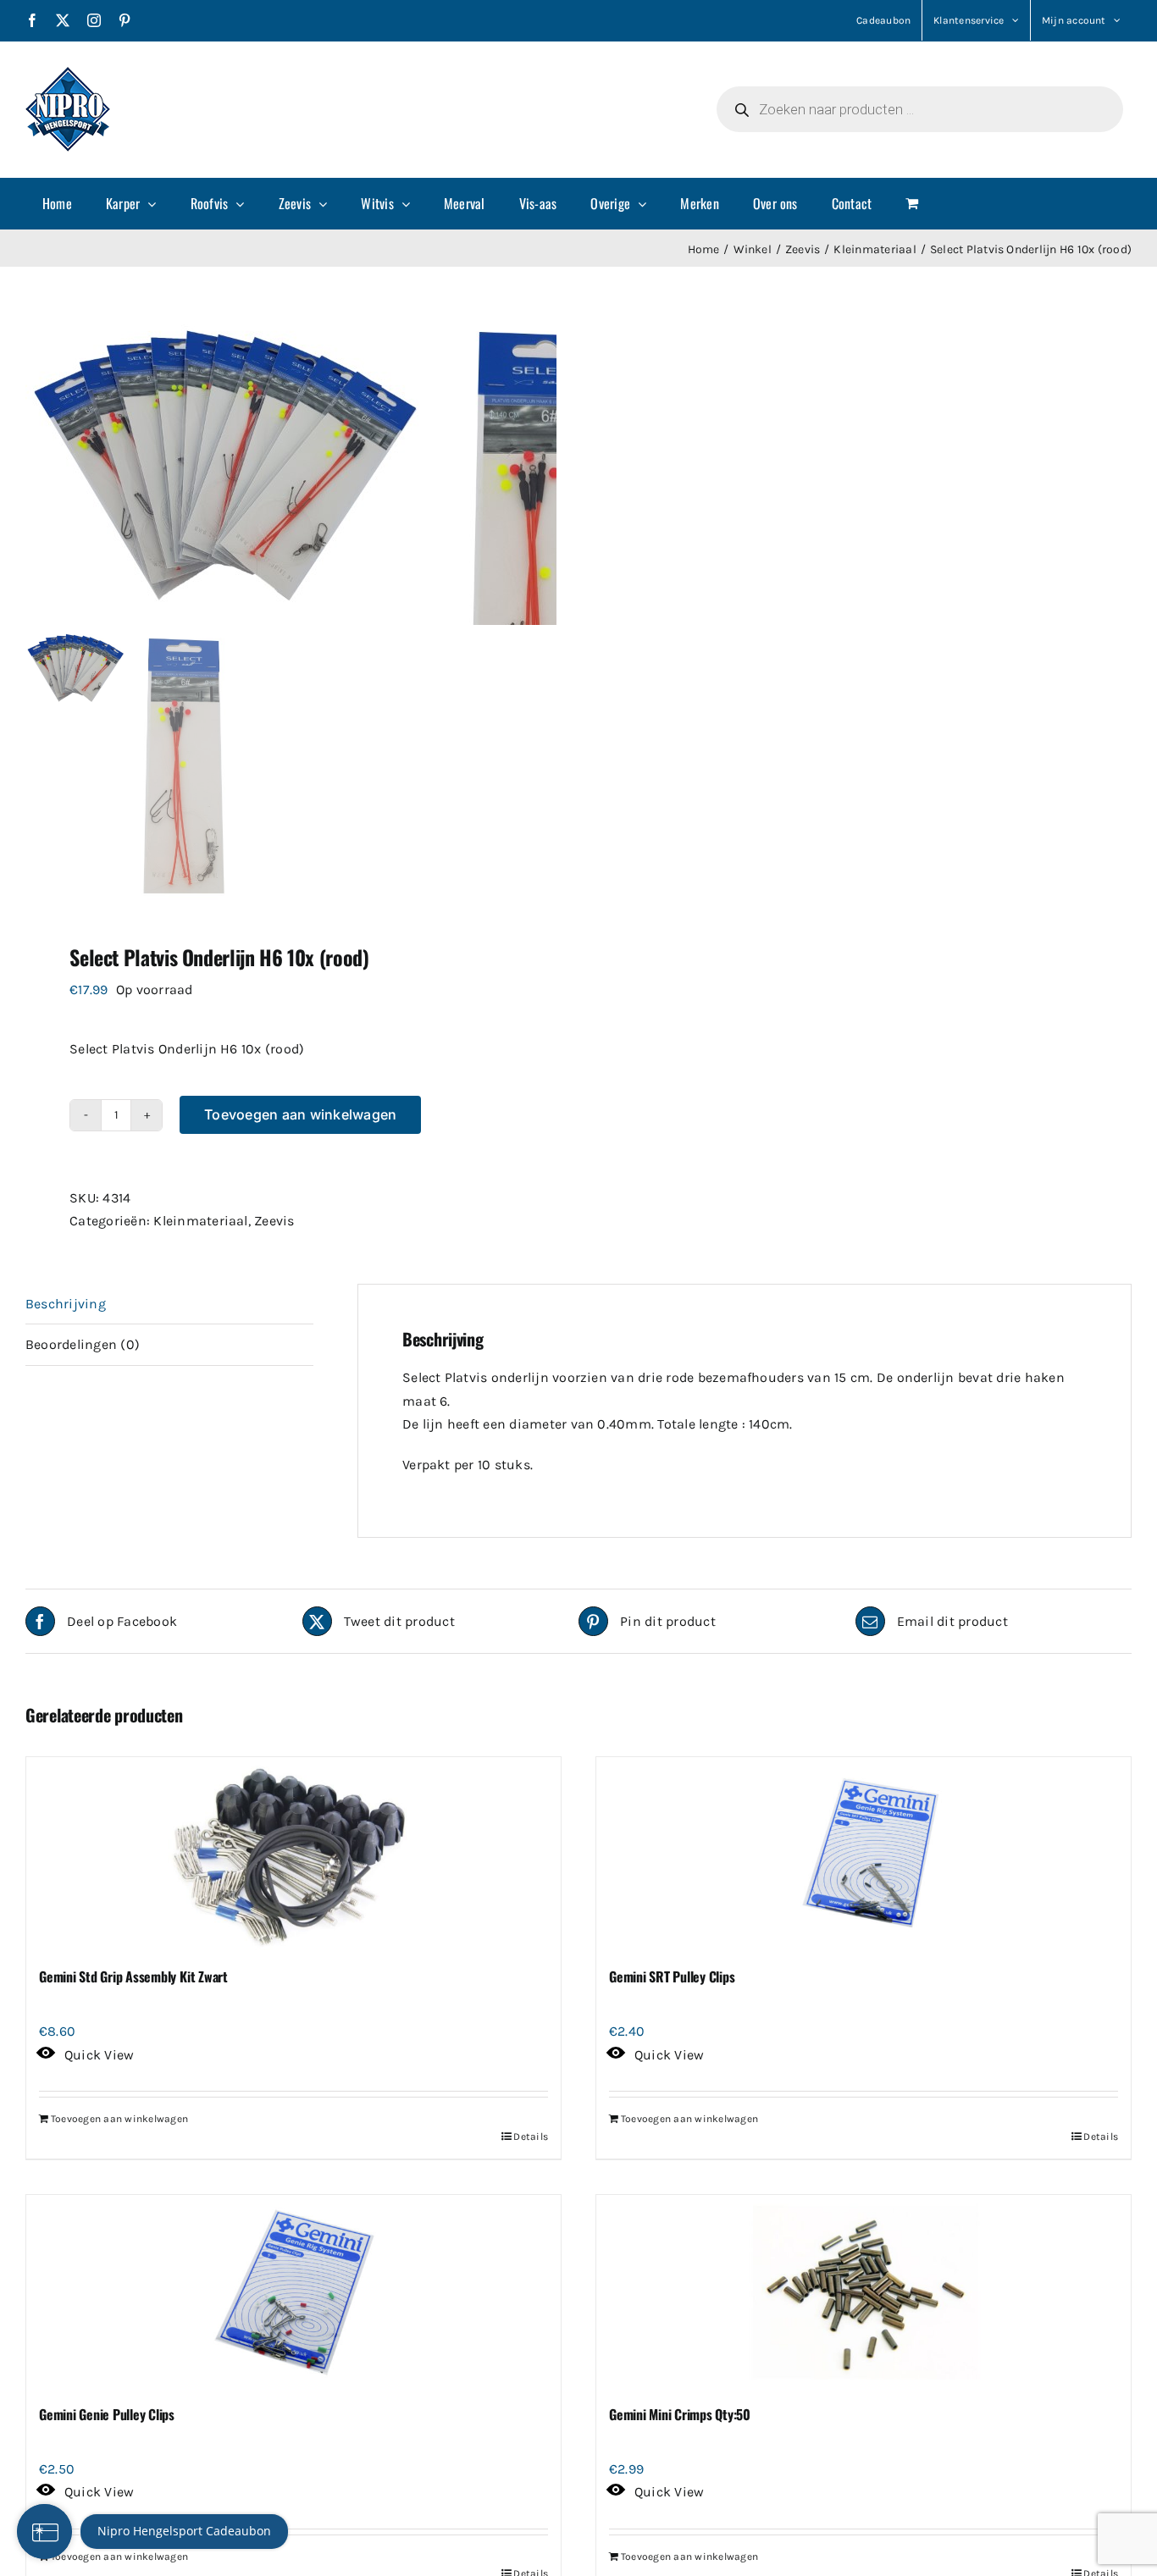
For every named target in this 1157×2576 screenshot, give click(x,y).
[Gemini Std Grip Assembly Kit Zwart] (293, 1855)
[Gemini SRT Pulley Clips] (864, 1855)
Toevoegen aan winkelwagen (300, 1114)
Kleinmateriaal (200, 1221)
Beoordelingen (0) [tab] (83, 1344)
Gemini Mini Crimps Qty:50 (680, 2414)
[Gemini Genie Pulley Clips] (293, 2292)
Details (531, 2137)
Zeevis (274, 1221)
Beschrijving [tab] (66, 1304)
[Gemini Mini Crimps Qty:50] (864, 2292)
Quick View (99, 2055)
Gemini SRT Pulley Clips (672, 1976)
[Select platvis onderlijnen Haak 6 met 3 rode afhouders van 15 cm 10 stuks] (237, 471)
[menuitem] (57, 203)
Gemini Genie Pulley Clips (107, 2414)
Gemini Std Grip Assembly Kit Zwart (133, 1976)
